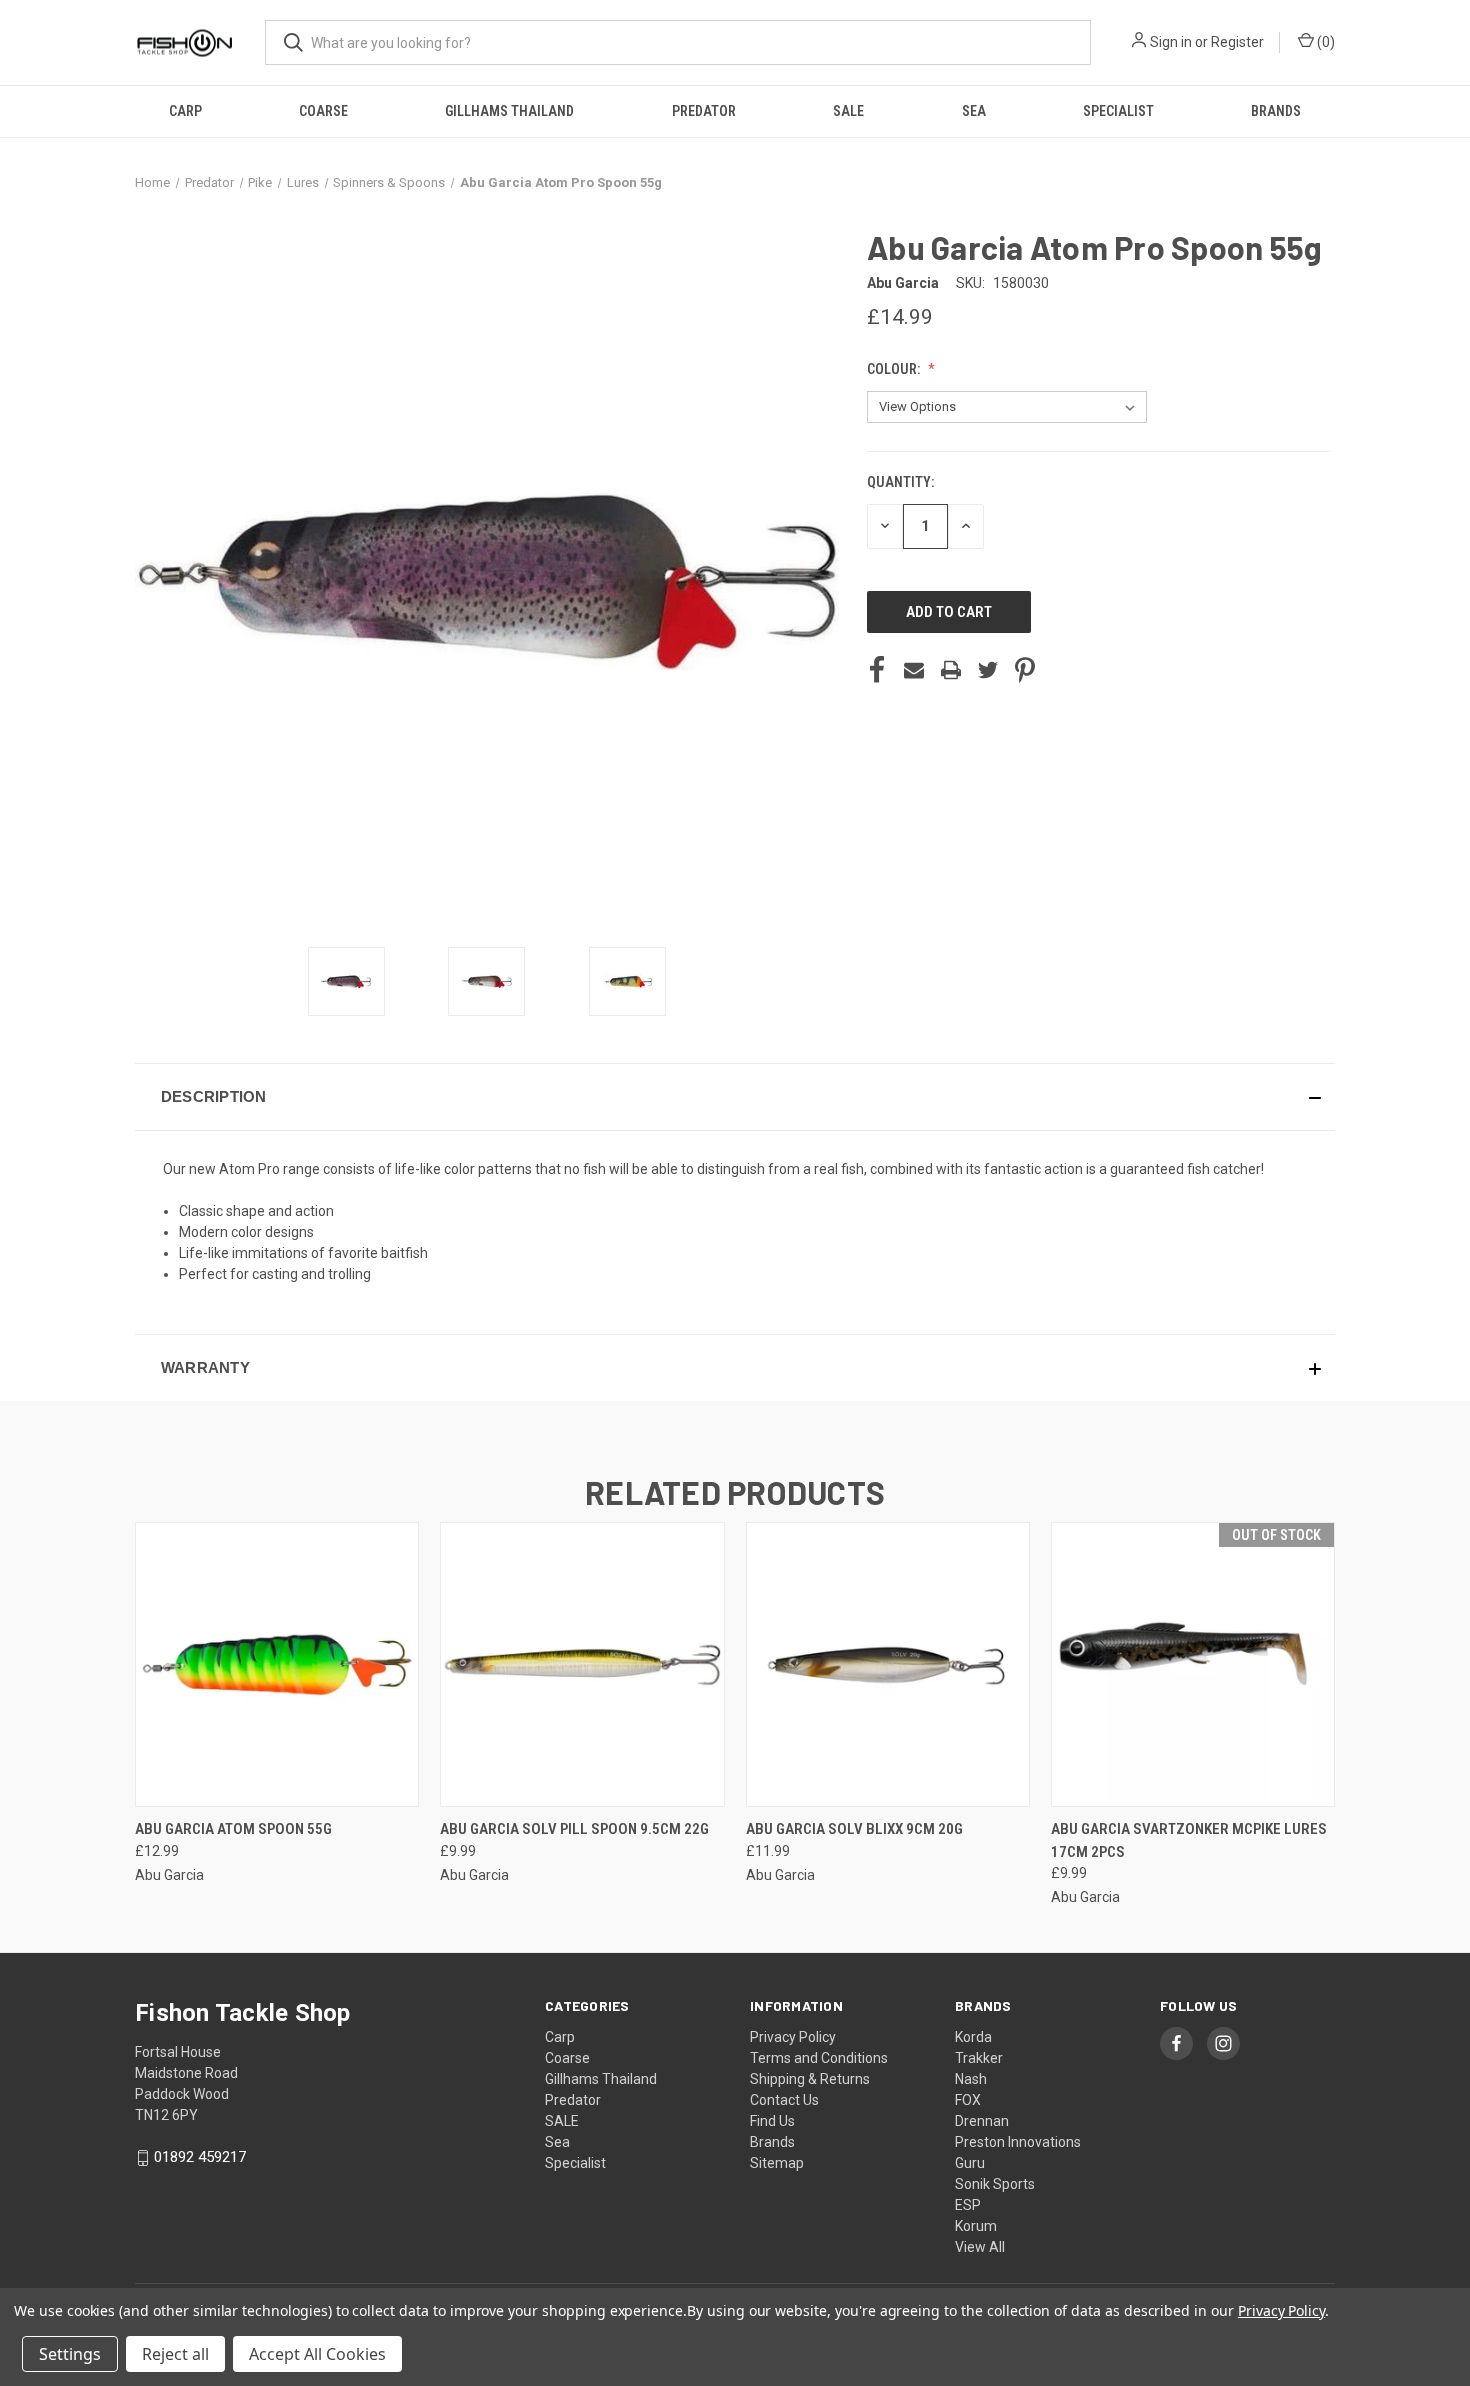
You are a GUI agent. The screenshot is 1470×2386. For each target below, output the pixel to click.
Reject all (175, 2354)
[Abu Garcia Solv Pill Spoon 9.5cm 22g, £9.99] (582, 1664)
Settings (70, 2354)
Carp (185, 111)
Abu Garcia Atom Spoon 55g (233, 1829)
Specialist (1118, 111)
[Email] (914, 670)
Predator (704, 111)
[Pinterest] (1025, 670)
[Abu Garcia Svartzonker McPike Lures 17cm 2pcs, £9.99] (1193, 1664)
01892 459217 (200, 2157)
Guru (970, 2163)
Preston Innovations (1018, 2142)
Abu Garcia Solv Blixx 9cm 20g (854, 1829)
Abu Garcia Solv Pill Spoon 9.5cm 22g (574, 1829)
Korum (976, 2226)
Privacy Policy (793, 2037)
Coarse (323, 111)
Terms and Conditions (819, 2058)
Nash (971, 2079)
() (1324, 42)
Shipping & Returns (810, 2079)
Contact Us (784, 2100)
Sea (974, 111)
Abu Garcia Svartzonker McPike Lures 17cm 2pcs (1189, 1840)
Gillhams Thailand (509, 111)
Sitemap (777, 2163)
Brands (1276, 111)
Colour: (895, 369)
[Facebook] (877, 670)
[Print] (951, 670)
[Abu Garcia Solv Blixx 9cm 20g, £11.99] (888, 1664)
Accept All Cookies (317, 2354)
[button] (735, 1097)
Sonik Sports (995, 2184)
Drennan (982, 2121)
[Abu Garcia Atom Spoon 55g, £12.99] (277, 1664)
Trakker (979, 2058)
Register (1237, 42)
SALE (848, 111)
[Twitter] (988, 670)
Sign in (1171, 42)
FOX (968, 2100)
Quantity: (900, 482)
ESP (968, 2205)
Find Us (772, 2121)
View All (980, 2247)
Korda (973, 2037)
